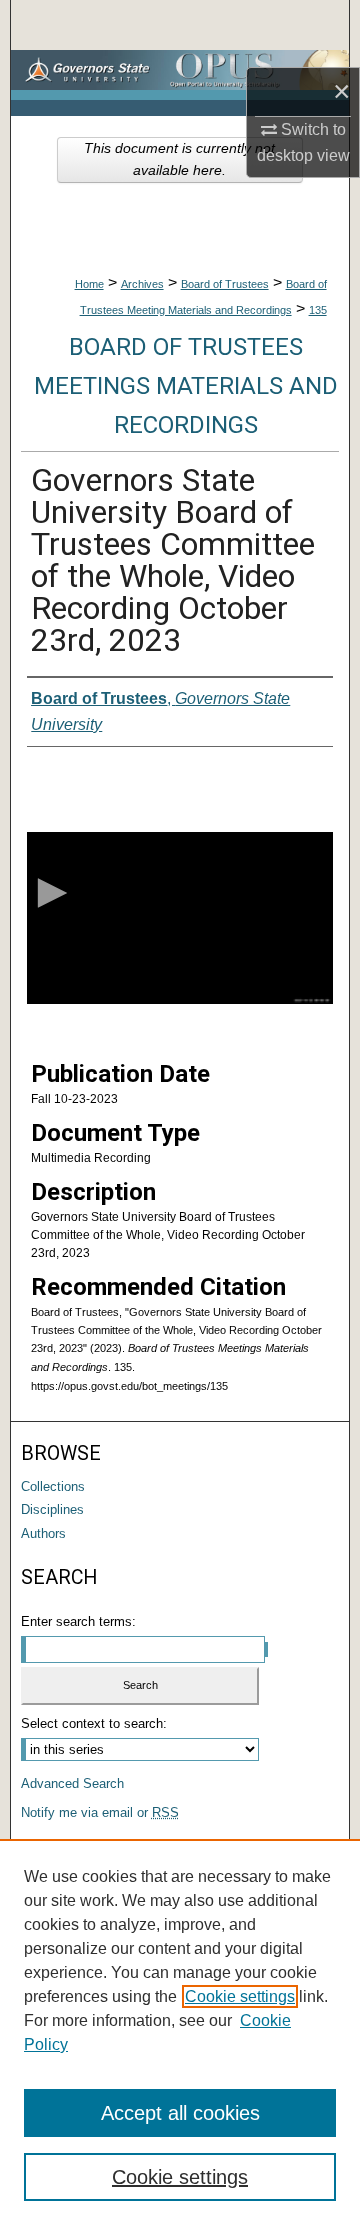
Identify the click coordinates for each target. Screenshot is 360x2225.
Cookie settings (240, 1996)
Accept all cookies (180, 2113)
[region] (180, 2032)
